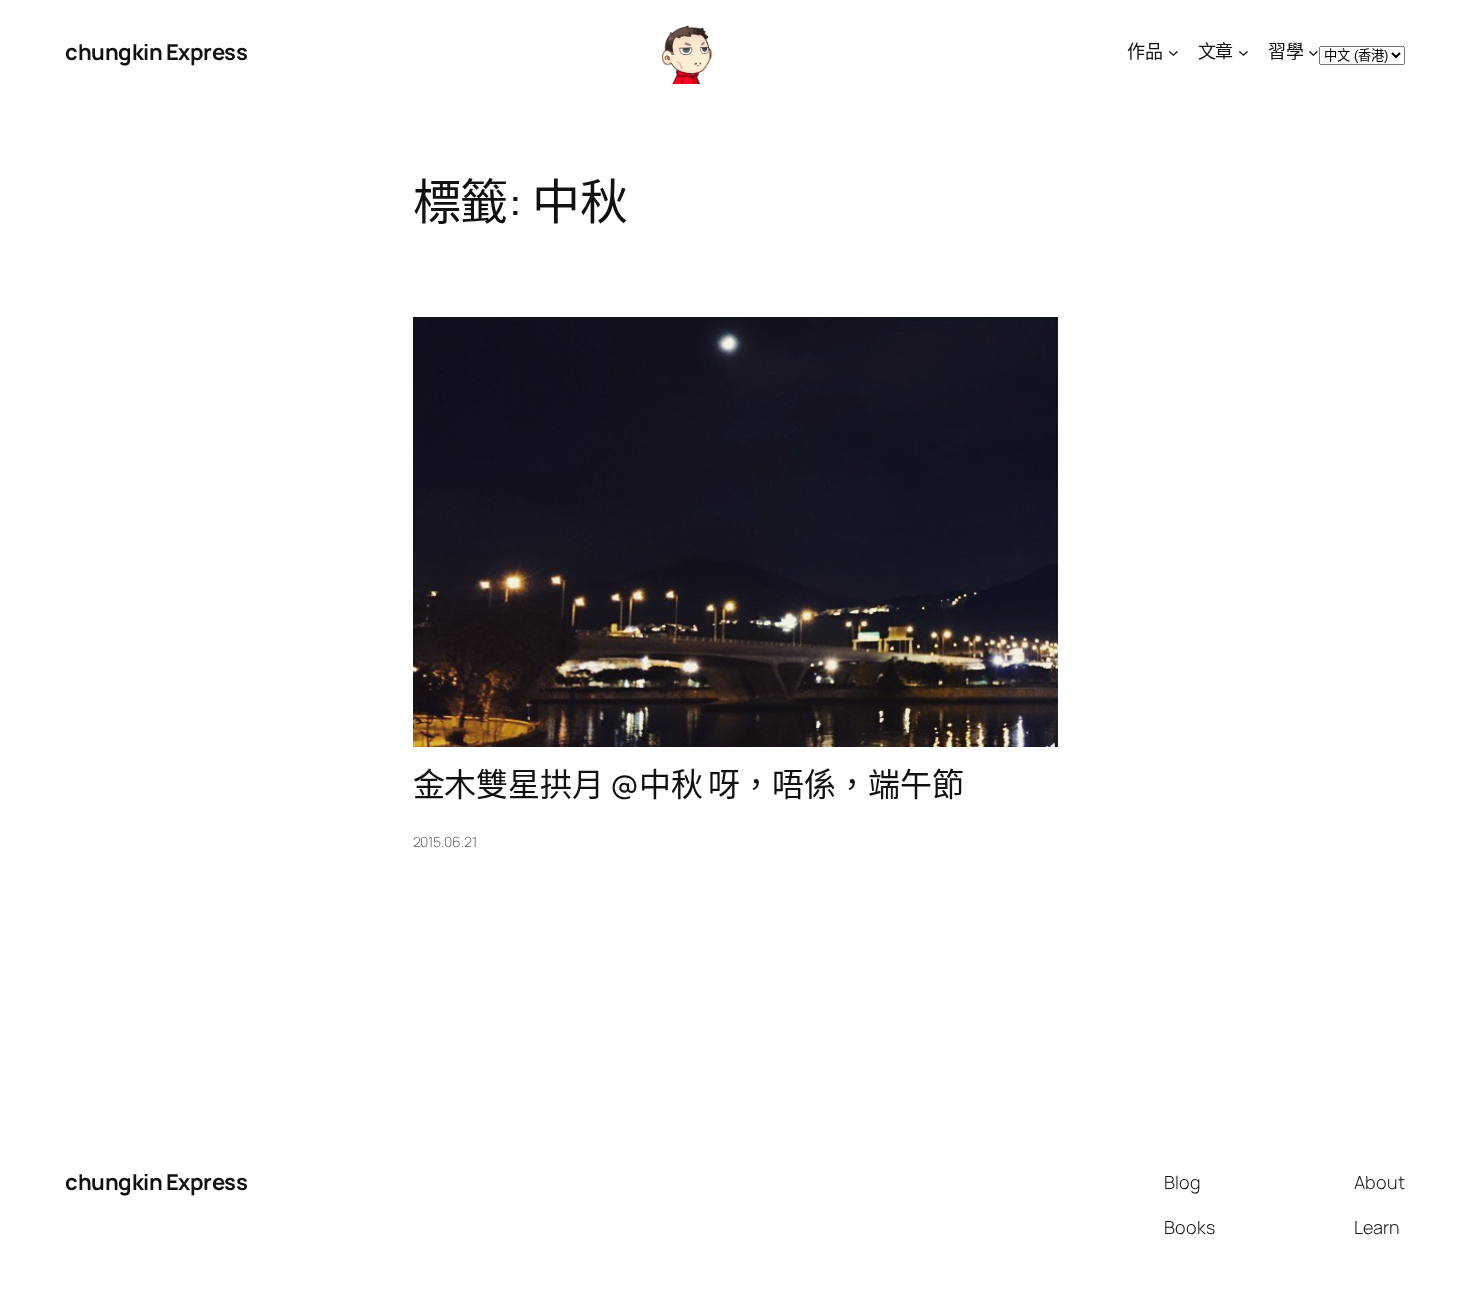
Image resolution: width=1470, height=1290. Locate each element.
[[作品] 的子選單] (1173, 52)
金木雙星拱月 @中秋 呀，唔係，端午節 (688, 784)
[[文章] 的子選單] (1243, 52)
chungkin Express (156, 52)
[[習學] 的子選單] (1313, 52)
